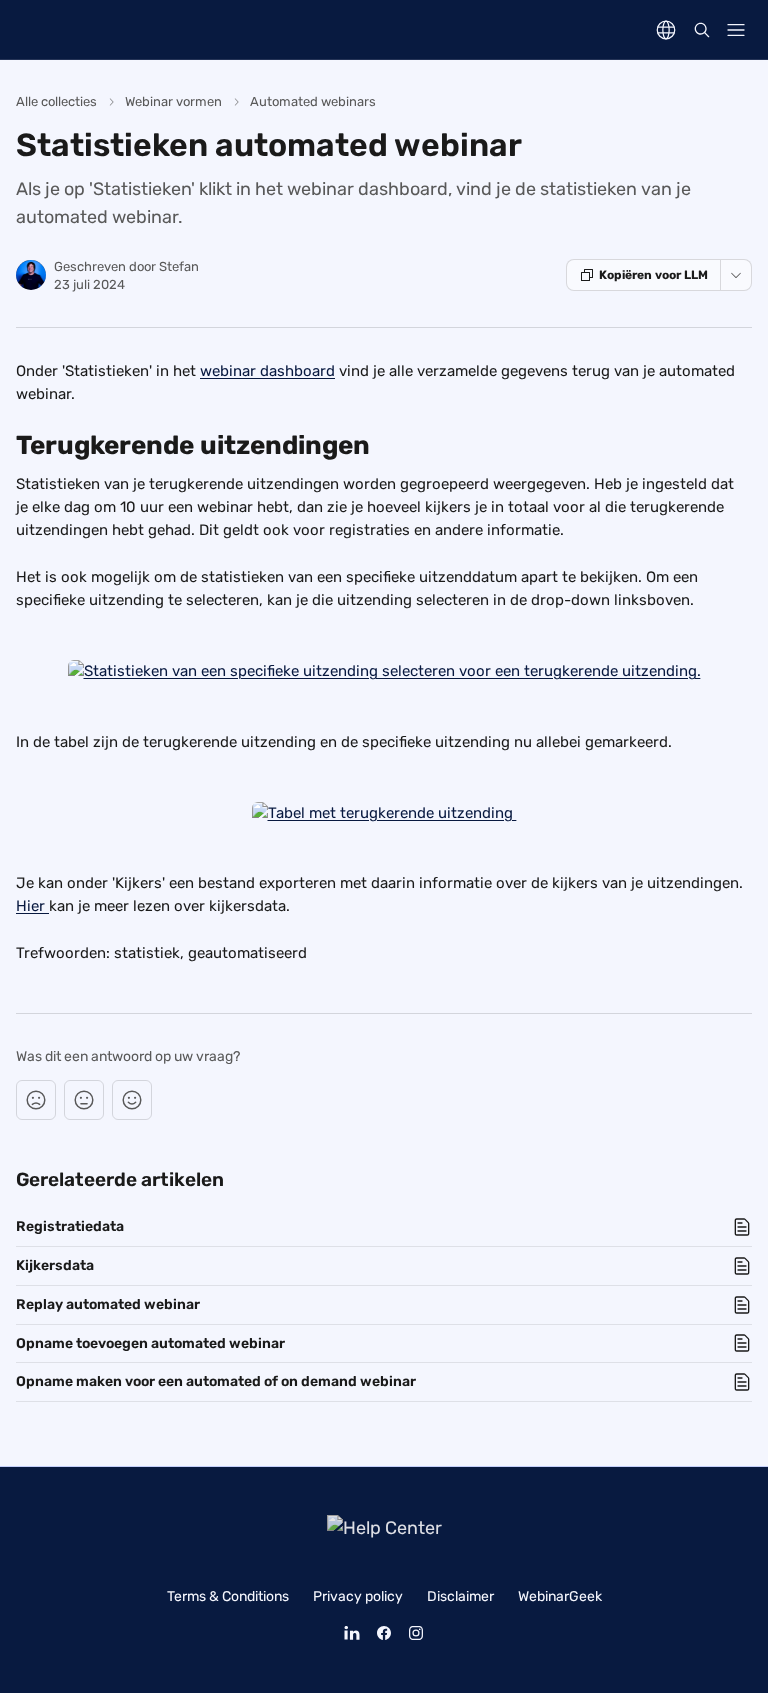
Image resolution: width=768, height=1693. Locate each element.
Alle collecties (56, 101)
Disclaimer (460, 1596)
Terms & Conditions (228, 1596)
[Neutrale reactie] (84, 1100)
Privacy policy (358, 1596)
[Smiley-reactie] (132, 1100)
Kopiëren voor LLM (653, 275)
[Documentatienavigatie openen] (736, 30)
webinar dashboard (267, 371)
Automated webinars (313, 101)
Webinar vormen (173, 101)
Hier (32, 906)
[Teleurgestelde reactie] (36, 1100)
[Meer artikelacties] (736, 275)
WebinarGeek (560, 1596)
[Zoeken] (702, 30)
